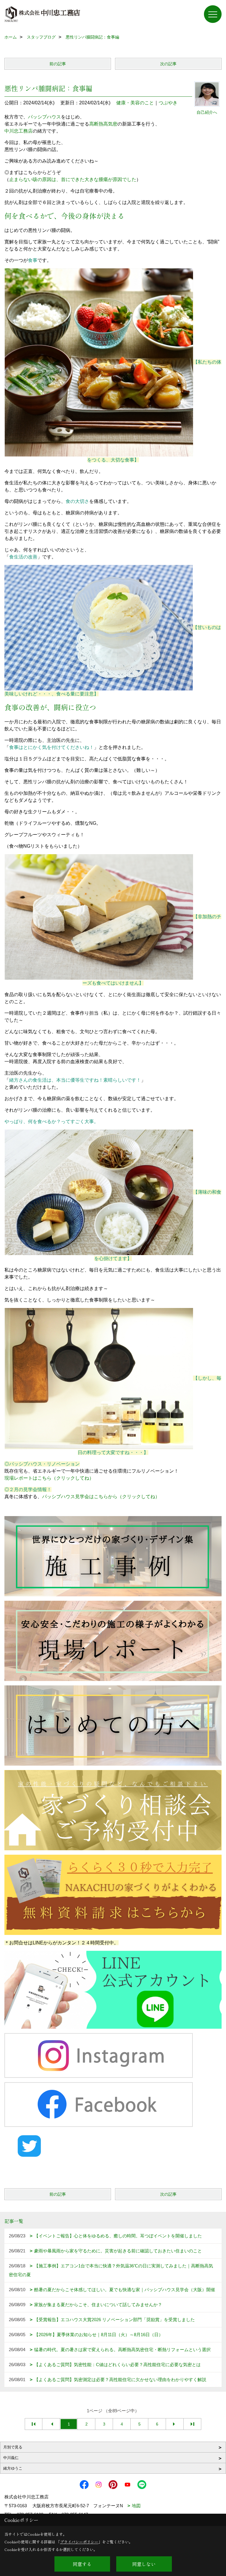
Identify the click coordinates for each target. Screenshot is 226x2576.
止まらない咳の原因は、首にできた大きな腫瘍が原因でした (73, 179)
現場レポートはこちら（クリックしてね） (49, 1478)
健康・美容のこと (135, 103)
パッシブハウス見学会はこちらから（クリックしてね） (101, 1497)
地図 (136, 2506)
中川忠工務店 (19, 131)
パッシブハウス (44, 117)
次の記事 (168, 64)
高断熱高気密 (103, 124)
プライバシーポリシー (79, 2542)
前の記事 (58, 64)
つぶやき (168, 103)
